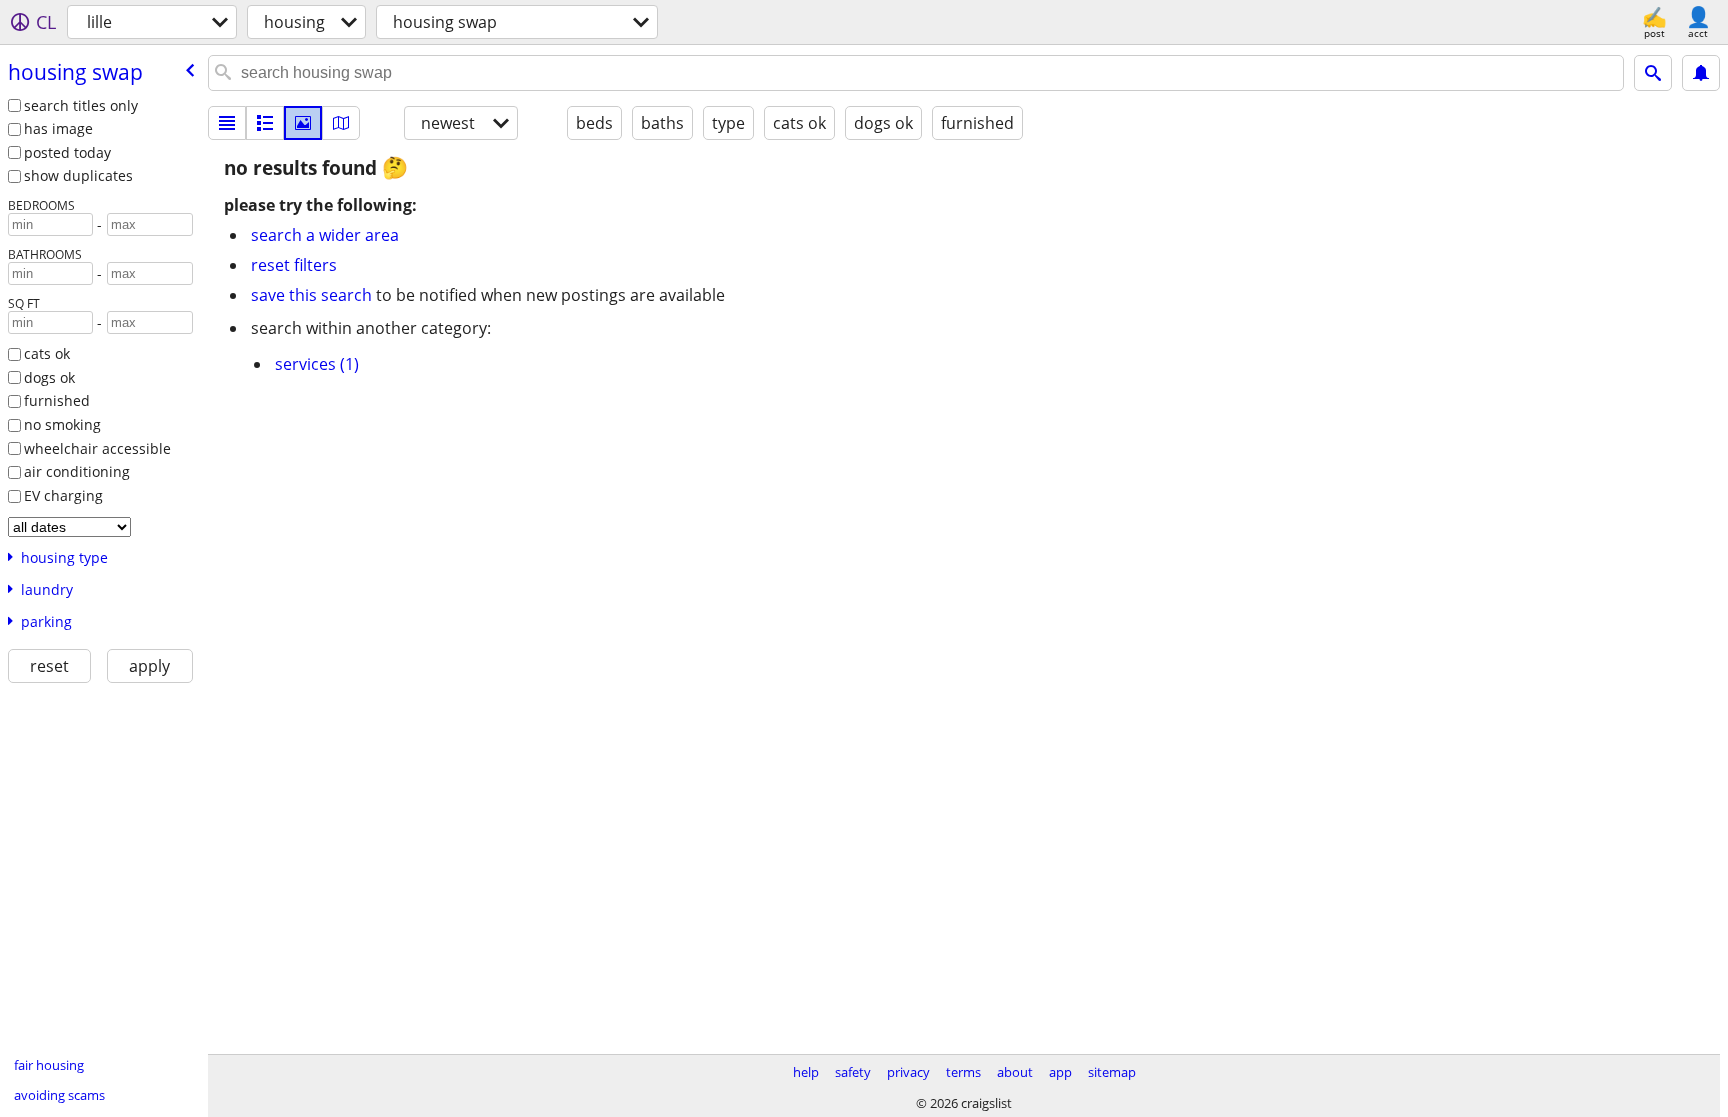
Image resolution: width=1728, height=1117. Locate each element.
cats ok (47, 353)
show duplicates (78, 175)
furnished (57, 400)
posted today (67, 152)
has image (58, 128)
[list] (227, 123)
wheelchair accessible (97, 448)
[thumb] (265, 123)
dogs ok (49, 377)
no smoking (62, 424)
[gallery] (303, 123)
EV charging (63, 495)
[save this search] (1701, 73)
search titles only (81, 105)
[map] (341, 123)
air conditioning (77, 471)
